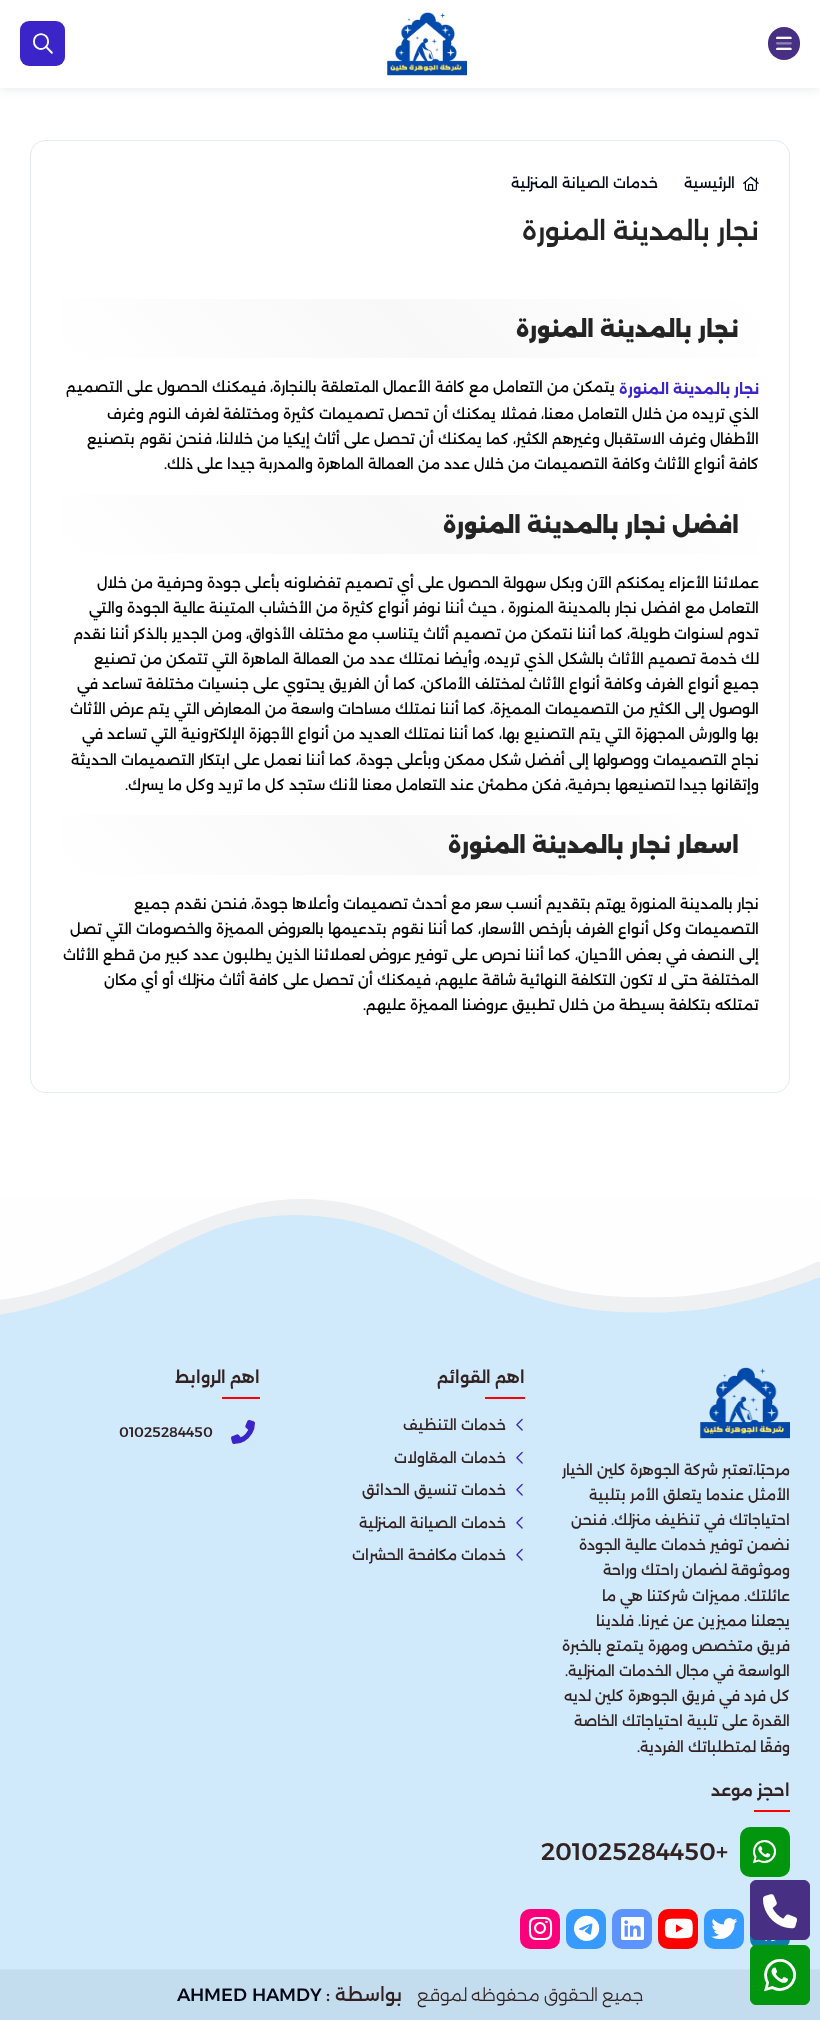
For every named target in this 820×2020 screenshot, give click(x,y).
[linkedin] (632, 1929)
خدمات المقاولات (450, 1458)
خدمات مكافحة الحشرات (429, 1555)
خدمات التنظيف (454, 1425)
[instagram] (540, 1929)
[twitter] (724, 1929)
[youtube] (678, 1929)
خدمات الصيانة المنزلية (432, 1523)
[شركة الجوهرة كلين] (427, 44)
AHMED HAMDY (249, 1995)
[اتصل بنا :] (780, 1910)
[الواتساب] (780, 1975)
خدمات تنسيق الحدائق (434, 1490)
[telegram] (586, 1929)
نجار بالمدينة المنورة (689, 388)
